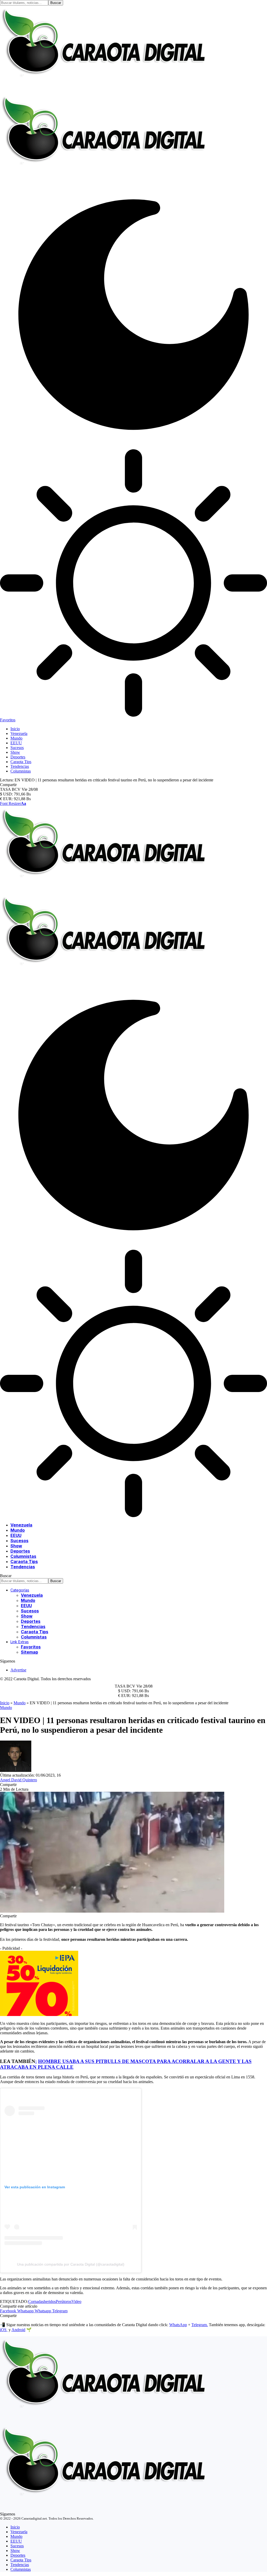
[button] (13, 803)
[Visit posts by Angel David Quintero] (16, 1770)
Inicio (5, 1703)
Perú (60, 2301)
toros (67, 2301)
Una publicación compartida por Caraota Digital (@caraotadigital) (71, 2264)
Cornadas (36, 2301)
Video (76, 2301)
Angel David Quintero (19, 1780)
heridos (50, 2301)
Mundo (20, 1703)
